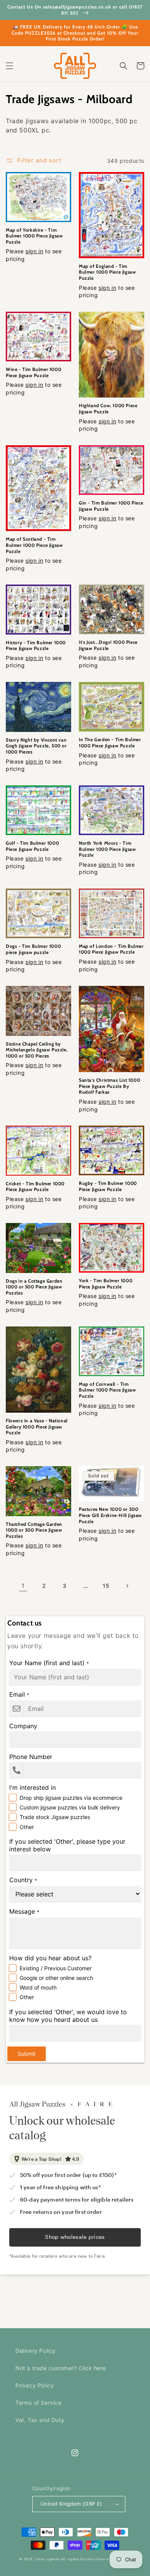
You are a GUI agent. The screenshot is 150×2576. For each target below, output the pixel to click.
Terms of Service (38, 2403)
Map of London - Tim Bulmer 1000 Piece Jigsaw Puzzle (111, 949)
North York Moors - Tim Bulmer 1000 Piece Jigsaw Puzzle (107, 849)
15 (106, 1586)
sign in (34, 251)
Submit (27, 2054)
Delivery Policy (36, 2351)
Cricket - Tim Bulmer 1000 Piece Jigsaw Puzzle (35, 1187)
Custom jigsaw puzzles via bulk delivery (70, 1807)
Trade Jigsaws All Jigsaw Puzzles (64, 2559)
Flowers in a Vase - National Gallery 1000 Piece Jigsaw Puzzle (37, 1427)
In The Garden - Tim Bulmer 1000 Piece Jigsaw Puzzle (110, 743)
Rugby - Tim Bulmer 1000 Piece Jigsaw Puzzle (108, 1186)
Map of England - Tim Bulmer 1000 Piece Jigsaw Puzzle (107, 272)
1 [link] (23, 1586)
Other (27, 1827)
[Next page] (127, 1586)
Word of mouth (38, 1987)
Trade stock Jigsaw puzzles (55, 1817)
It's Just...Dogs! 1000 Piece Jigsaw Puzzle (108, 645)
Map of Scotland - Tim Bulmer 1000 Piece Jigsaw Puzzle (34, 545)
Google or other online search (56, 1978)
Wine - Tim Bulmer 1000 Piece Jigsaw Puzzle (33, 372)
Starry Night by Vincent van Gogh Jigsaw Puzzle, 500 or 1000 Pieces (36, 746)
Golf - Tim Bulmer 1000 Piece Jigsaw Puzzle (32, 846)
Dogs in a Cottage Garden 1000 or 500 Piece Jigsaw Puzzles (34, 1287)
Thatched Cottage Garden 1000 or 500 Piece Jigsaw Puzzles (34, 1530)
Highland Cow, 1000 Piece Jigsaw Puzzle (108, 408)
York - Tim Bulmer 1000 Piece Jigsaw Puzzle (106, 1284)
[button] (10, 66)
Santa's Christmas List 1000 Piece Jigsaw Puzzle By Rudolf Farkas (109, 1086)
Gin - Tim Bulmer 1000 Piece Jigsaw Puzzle (111, 506)
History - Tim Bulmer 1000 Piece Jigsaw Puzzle (36, 646)
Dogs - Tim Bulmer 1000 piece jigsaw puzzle (33, 949)
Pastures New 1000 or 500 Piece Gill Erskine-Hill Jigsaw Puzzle (110, 1515)
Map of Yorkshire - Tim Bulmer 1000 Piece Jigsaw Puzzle (34, 236)
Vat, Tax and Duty (40, 2420)
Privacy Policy (35, 2385)
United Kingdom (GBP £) (71, 2504)
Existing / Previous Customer (56, 1968)
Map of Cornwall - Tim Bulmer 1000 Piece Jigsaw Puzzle (107, 1390)
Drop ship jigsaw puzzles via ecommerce (71, 1798)
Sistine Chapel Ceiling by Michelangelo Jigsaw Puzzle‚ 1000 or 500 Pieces (37, 1050)
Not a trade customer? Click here (61, 2368)
